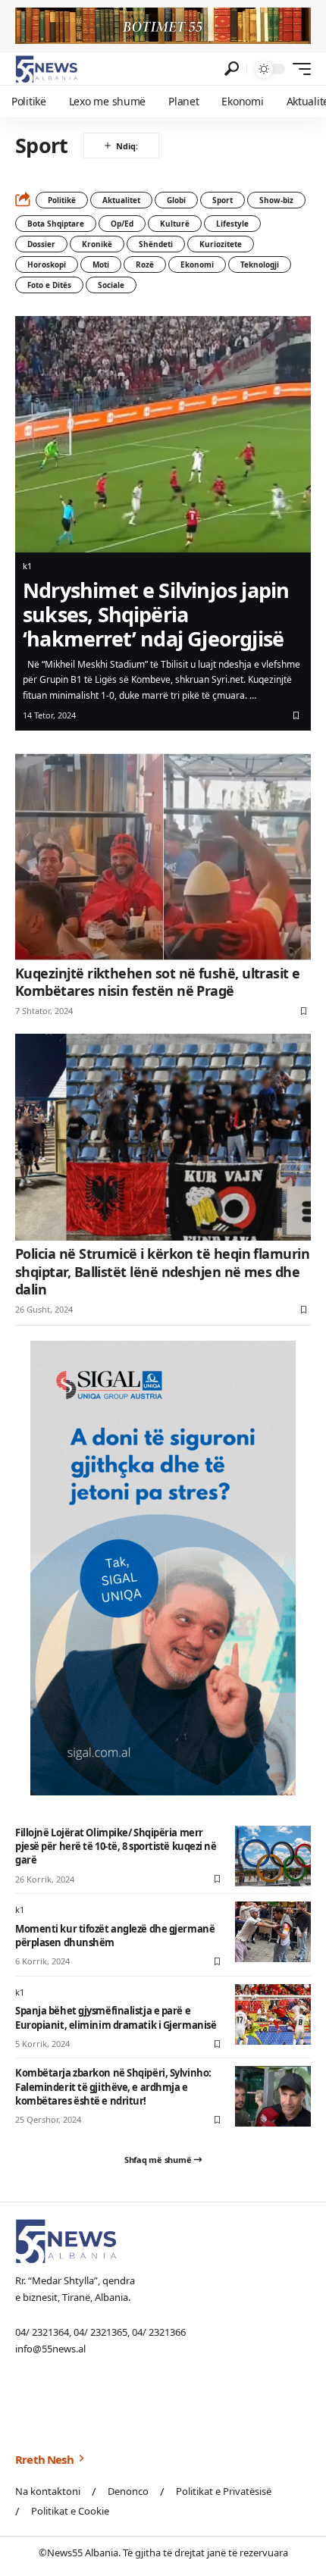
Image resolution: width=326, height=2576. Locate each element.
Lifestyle (232, 224)
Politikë (62, 200)
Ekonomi (197, 264)
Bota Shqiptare (56, 224)
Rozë (145, 264)
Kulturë (175, 224)
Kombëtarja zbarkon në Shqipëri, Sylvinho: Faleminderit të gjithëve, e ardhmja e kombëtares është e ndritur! (113, 2086)
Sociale (111, 285)
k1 (27, 566)
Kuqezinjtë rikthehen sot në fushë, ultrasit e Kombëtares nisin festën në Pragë (158, 982)
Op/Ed (122, 224)
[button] (232, 69)
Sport (223, 200)
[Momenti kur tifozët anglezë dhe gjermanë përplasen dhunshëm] (273, 1932)
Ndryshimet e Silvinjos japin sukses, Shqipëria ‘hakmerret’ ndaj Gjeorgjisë (156, 615)
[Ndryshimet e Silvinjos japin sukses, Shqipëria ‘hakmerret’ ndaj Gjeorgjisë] (163, 434)
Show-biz (276, 200)
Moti (101, 264)
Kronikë (97, 244)
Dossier (41, 244)
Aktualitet (121, 200)
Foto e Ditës (49, 285)
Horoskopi (47, 264)
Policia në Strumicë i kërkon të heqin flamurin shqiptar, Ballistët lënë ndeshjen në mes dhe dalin (162, 1271)
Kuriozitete (221, 244)
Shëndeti (156, 244)
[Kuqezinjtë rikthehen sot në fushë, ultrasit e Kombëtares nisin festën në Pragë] (163, 857)
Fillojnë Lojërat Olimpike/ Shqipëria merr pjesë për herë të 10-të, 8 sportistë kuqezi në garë (116, 1846)
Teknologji (260, 264)
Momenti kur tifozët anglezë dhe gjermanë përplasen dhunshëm (115, 1936)
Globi (176, 200)
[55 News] (47, 69)
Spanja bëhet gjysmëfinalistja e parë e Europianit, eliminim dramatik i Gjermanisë (116, 2017)
